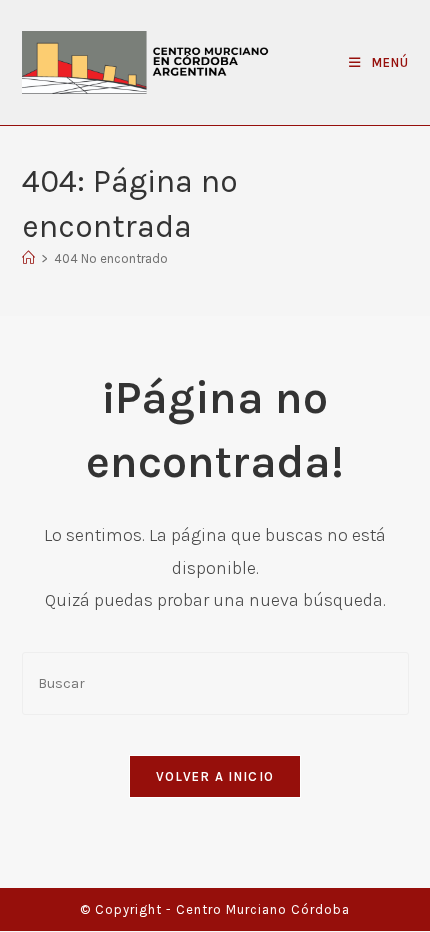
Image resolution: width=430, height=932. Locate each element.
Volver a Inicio (215, 776)
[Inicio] (28, 258)
